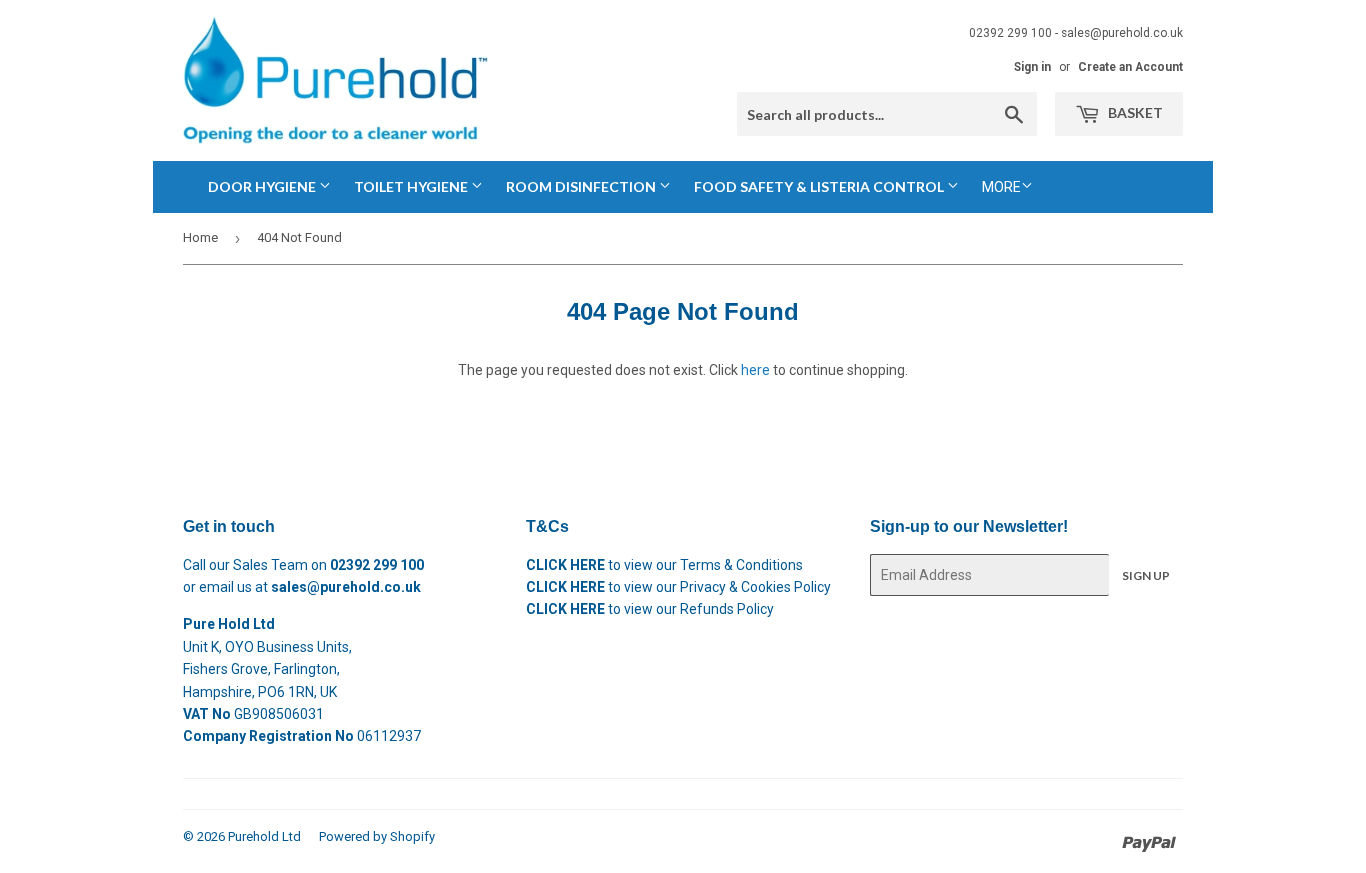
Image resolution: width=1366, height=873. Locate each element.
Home (200, 237)
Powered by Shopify (377, 836)
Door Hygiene (263, 186)
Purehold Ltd (264, 836)
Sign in (1032, 67)
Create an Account (1130, 67)
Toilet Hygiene (412, 186)
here (755, 370)
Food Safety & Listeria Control (820, 186)
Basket (1134, 112)
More (1001, 187)
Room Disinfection (582, 186)
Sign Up (1146, 575)
